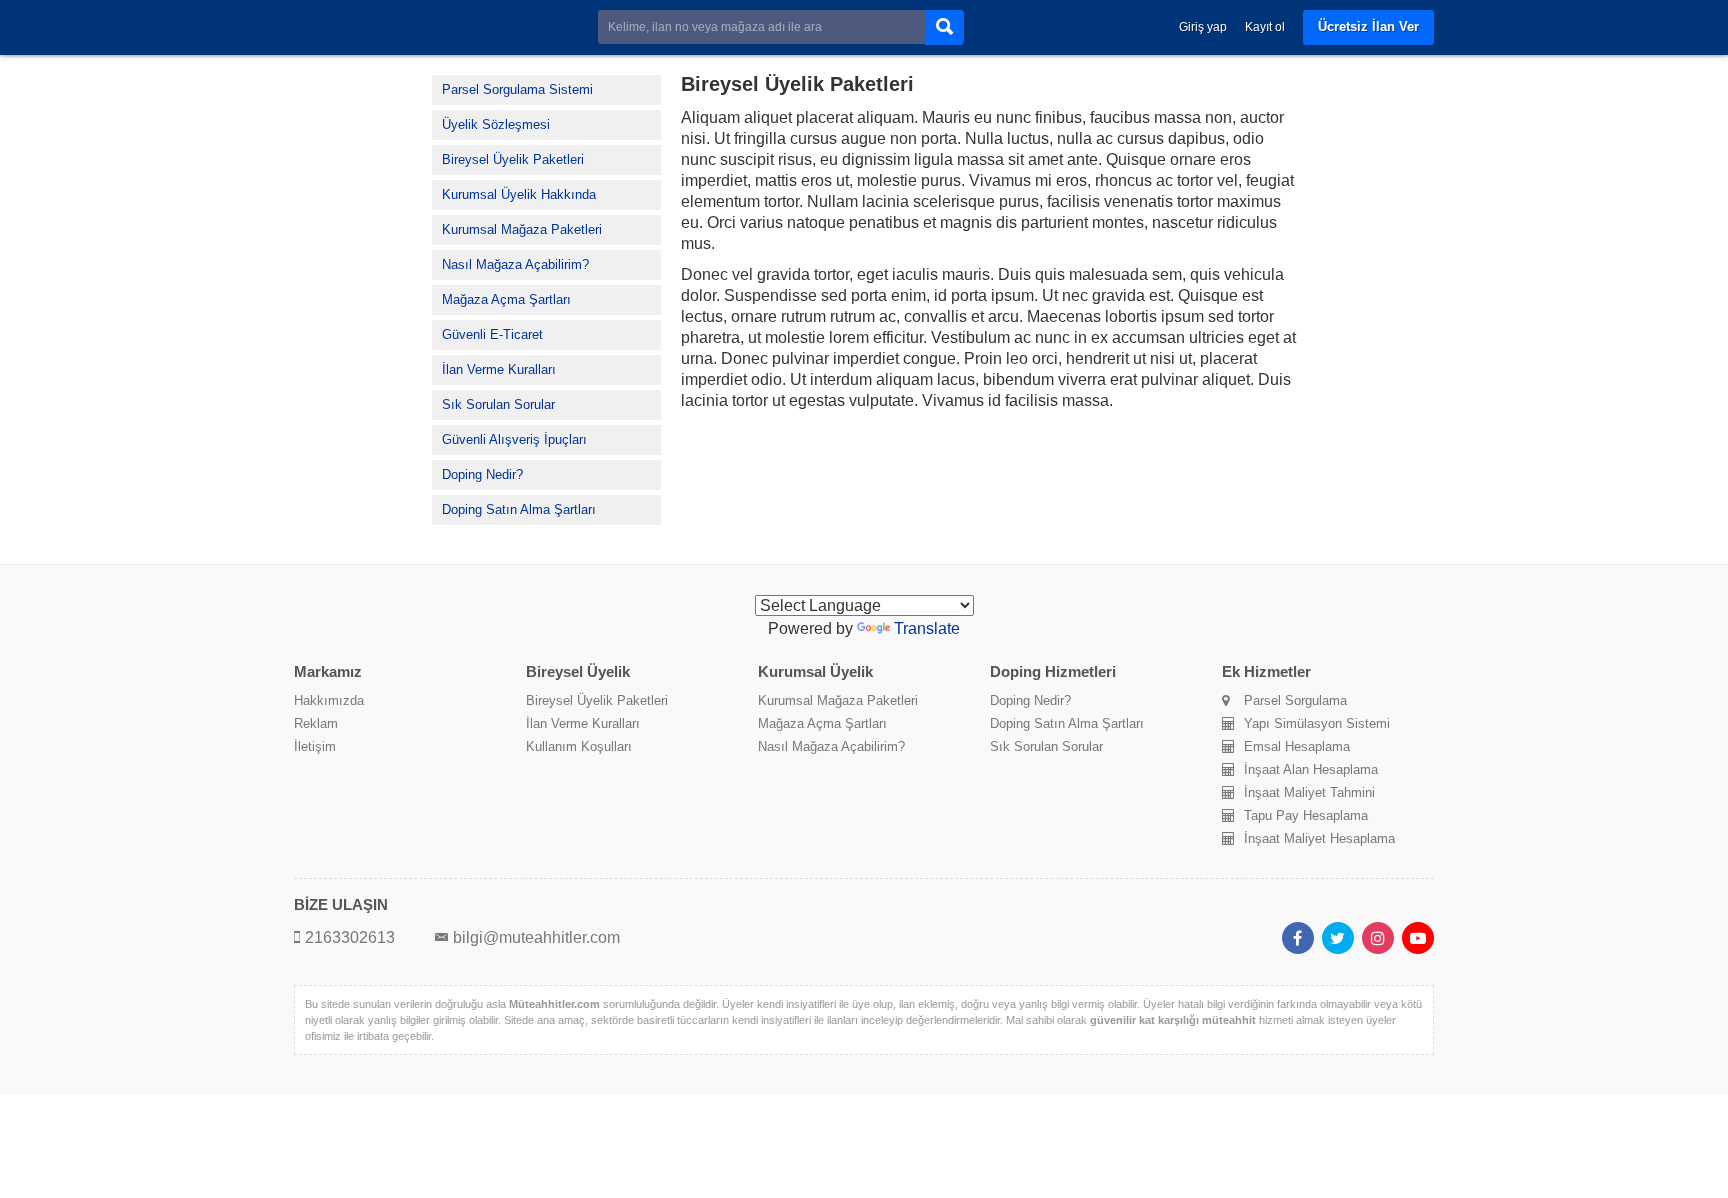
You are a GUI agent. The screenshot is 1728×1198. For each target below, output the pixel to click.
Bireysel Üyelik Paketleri (513, 159)
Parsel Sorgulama (1295, 700)
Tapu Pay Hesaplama (1306, 815)
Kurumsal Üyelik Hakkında (519, 194)
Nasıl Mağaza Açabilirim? (515, 264)
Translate (927, 628)
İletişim (315, 746)
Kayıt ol (1265, 27)
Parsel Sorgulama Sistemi (517, 89)
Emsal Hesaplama (1297, 746)
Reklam (316, 723)
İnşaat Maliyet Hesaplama (1319, 838)
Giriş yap (1203, 27)
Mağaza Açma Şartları (506, 299)
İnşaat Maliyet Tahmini (1309, 792)
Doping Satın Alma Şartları (519, 509)
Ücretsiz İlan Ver (1368, 26)
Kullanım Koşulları (579, 746)
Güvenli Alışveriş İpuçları (514, 439)
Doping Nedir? (482, 474)
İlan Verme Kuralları (499, 369)
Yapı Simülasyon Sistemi (1317, 723)
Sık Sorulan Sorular (498, 404)
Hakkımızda (329, 700)
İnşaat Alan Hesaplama (1311, 769)
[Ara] (944, 27)
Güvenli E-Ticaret (492, 334)
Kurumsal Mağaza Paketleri (522, 229)
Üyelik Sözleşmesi (496, 124)
